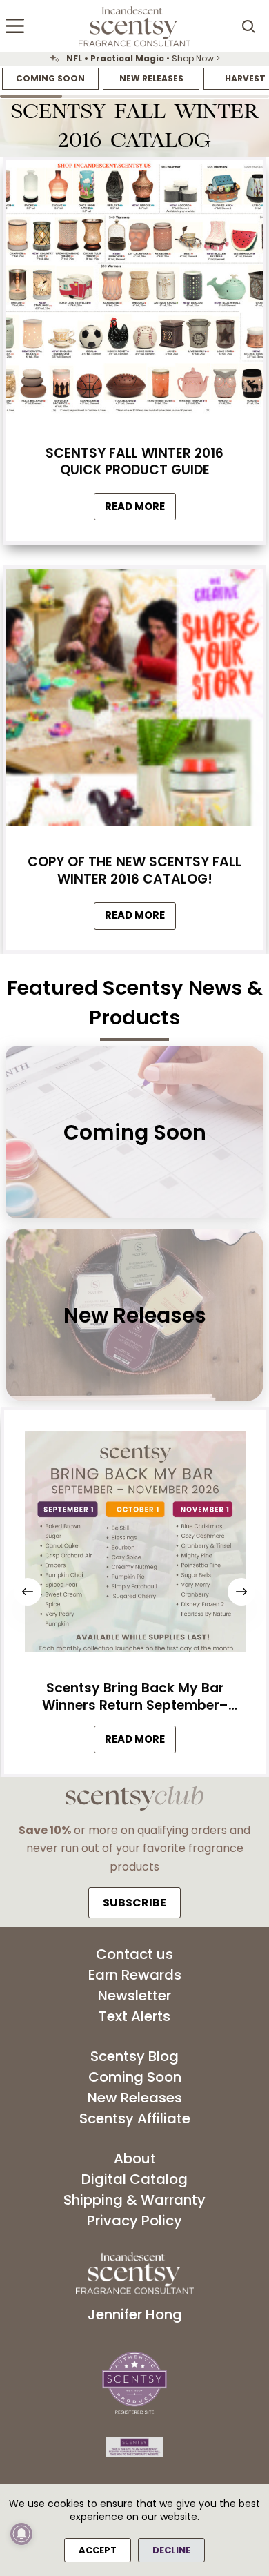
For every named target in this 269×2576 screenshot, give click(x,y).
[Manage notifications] (21, 2534)
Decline (171, 2550)
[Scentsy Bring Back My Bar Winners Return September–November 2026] (134, 1545)
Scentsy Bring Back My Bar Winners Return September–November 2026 (134, 1697)
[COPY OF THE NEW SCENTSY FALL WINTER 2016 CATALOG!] (134, 701)
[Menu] (15, 26)
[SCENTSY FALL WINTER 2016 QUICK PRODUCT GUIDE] (134, 292)
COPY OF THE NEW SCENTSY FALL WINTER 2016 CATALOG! (134, 870)
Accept (98, 2550)
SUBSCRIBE (134, 1903)
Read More (140, 510)
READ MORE (140, 1743)
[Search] (248, 26)
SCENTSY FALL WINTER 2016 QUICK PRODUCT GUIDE (134, 462)
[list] (134, 59)
